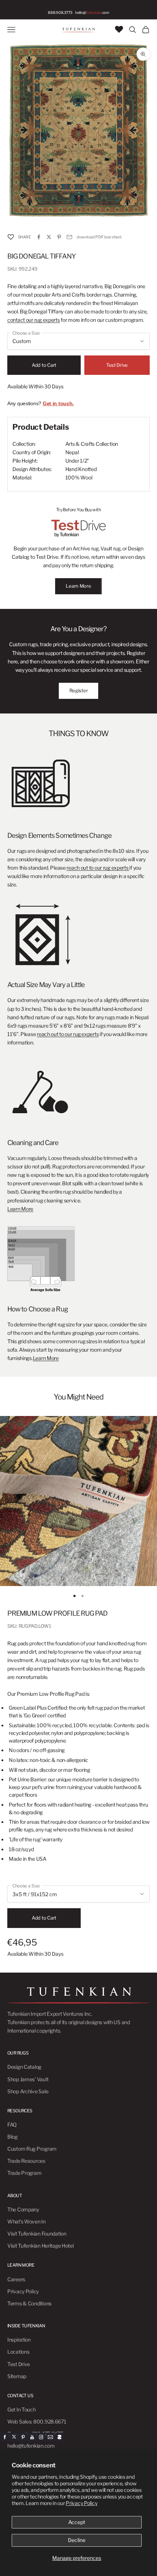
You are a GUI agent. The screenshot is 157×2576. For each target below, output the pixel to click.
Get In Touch (22, 2409)
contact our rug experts (34, 320)
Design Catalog (24, 2067)
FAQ (12, 2125)
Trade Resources (26, 2161)
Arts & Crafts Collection (92, 444)
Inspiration (19, 2340)
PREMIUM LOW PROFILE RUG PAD (57, 1613)
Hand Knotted (81, 469)
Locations (18, 2352)
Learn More (78, 586)
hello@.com (92, 12)
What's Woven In (26, 2221)
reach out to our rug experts (98, 868)
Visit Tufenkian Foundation (37, 2234)
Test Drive (117, 365)
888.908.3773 (60, 12)
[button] (11, 237)
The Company (23, 2209)
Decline (77, 2540)
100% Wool (79, 477)
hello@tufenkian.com (31, 2446)
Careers (16, 2279)
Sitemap (17, 2376)
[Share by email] (69, 237)
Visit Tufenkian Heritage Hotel (41, 2246)
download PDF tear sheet (99, 237)
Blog (12, 2137)
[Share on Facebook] (39, 237)
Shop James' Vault (28, 2079)
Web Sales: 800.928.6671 (37, 2421)
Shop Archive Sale (28, 2091)
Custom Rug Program (32, 2149)
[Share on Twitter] (49, 237)
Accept (77, 2522)
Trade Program (24, 2173)
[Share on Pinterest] (59, 237)
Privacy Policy (81, 2503)
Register (79, 690)
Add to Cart (44, 365)
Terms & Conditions (29, 2303)
